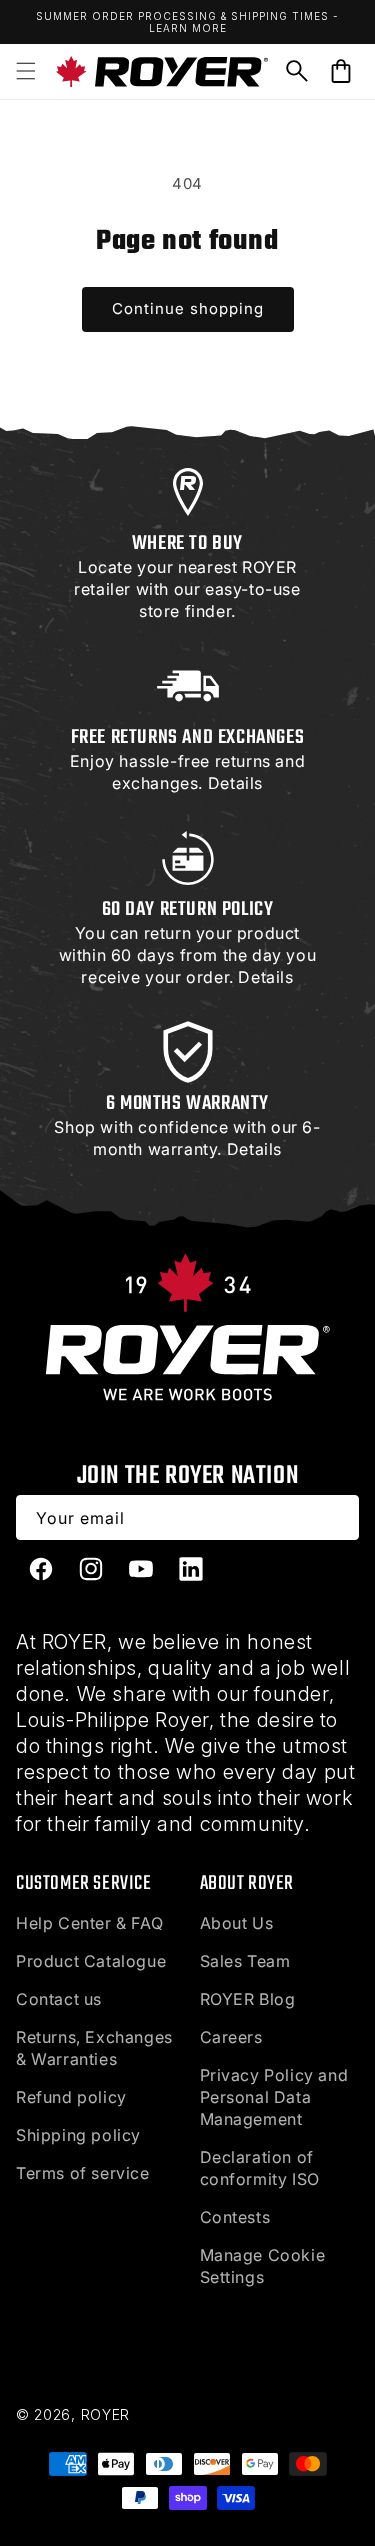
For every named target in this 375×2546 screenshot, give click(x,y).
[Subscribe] (337, 1517)
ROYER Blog (248, 1999)
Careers (231, 2037)
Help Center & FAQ (89, 1923)
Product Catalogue (91, 1961)
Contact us (59, 1999)
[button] (26, 71)
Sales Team (245, 1961)
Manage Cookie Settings (263, 2266)
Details (235, 783)
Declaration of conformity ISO (260, 2168)
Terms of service (83, 2173)
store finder (185, 611)
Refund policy (71, 2097)
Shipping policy (78, 2135)
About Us (237, 1923)
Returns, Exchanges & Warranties (94, 2048)
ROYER (106, 2414)
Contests (235, 2217)
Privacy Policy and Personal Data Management (274, 2097)
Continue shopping (188, 308)
